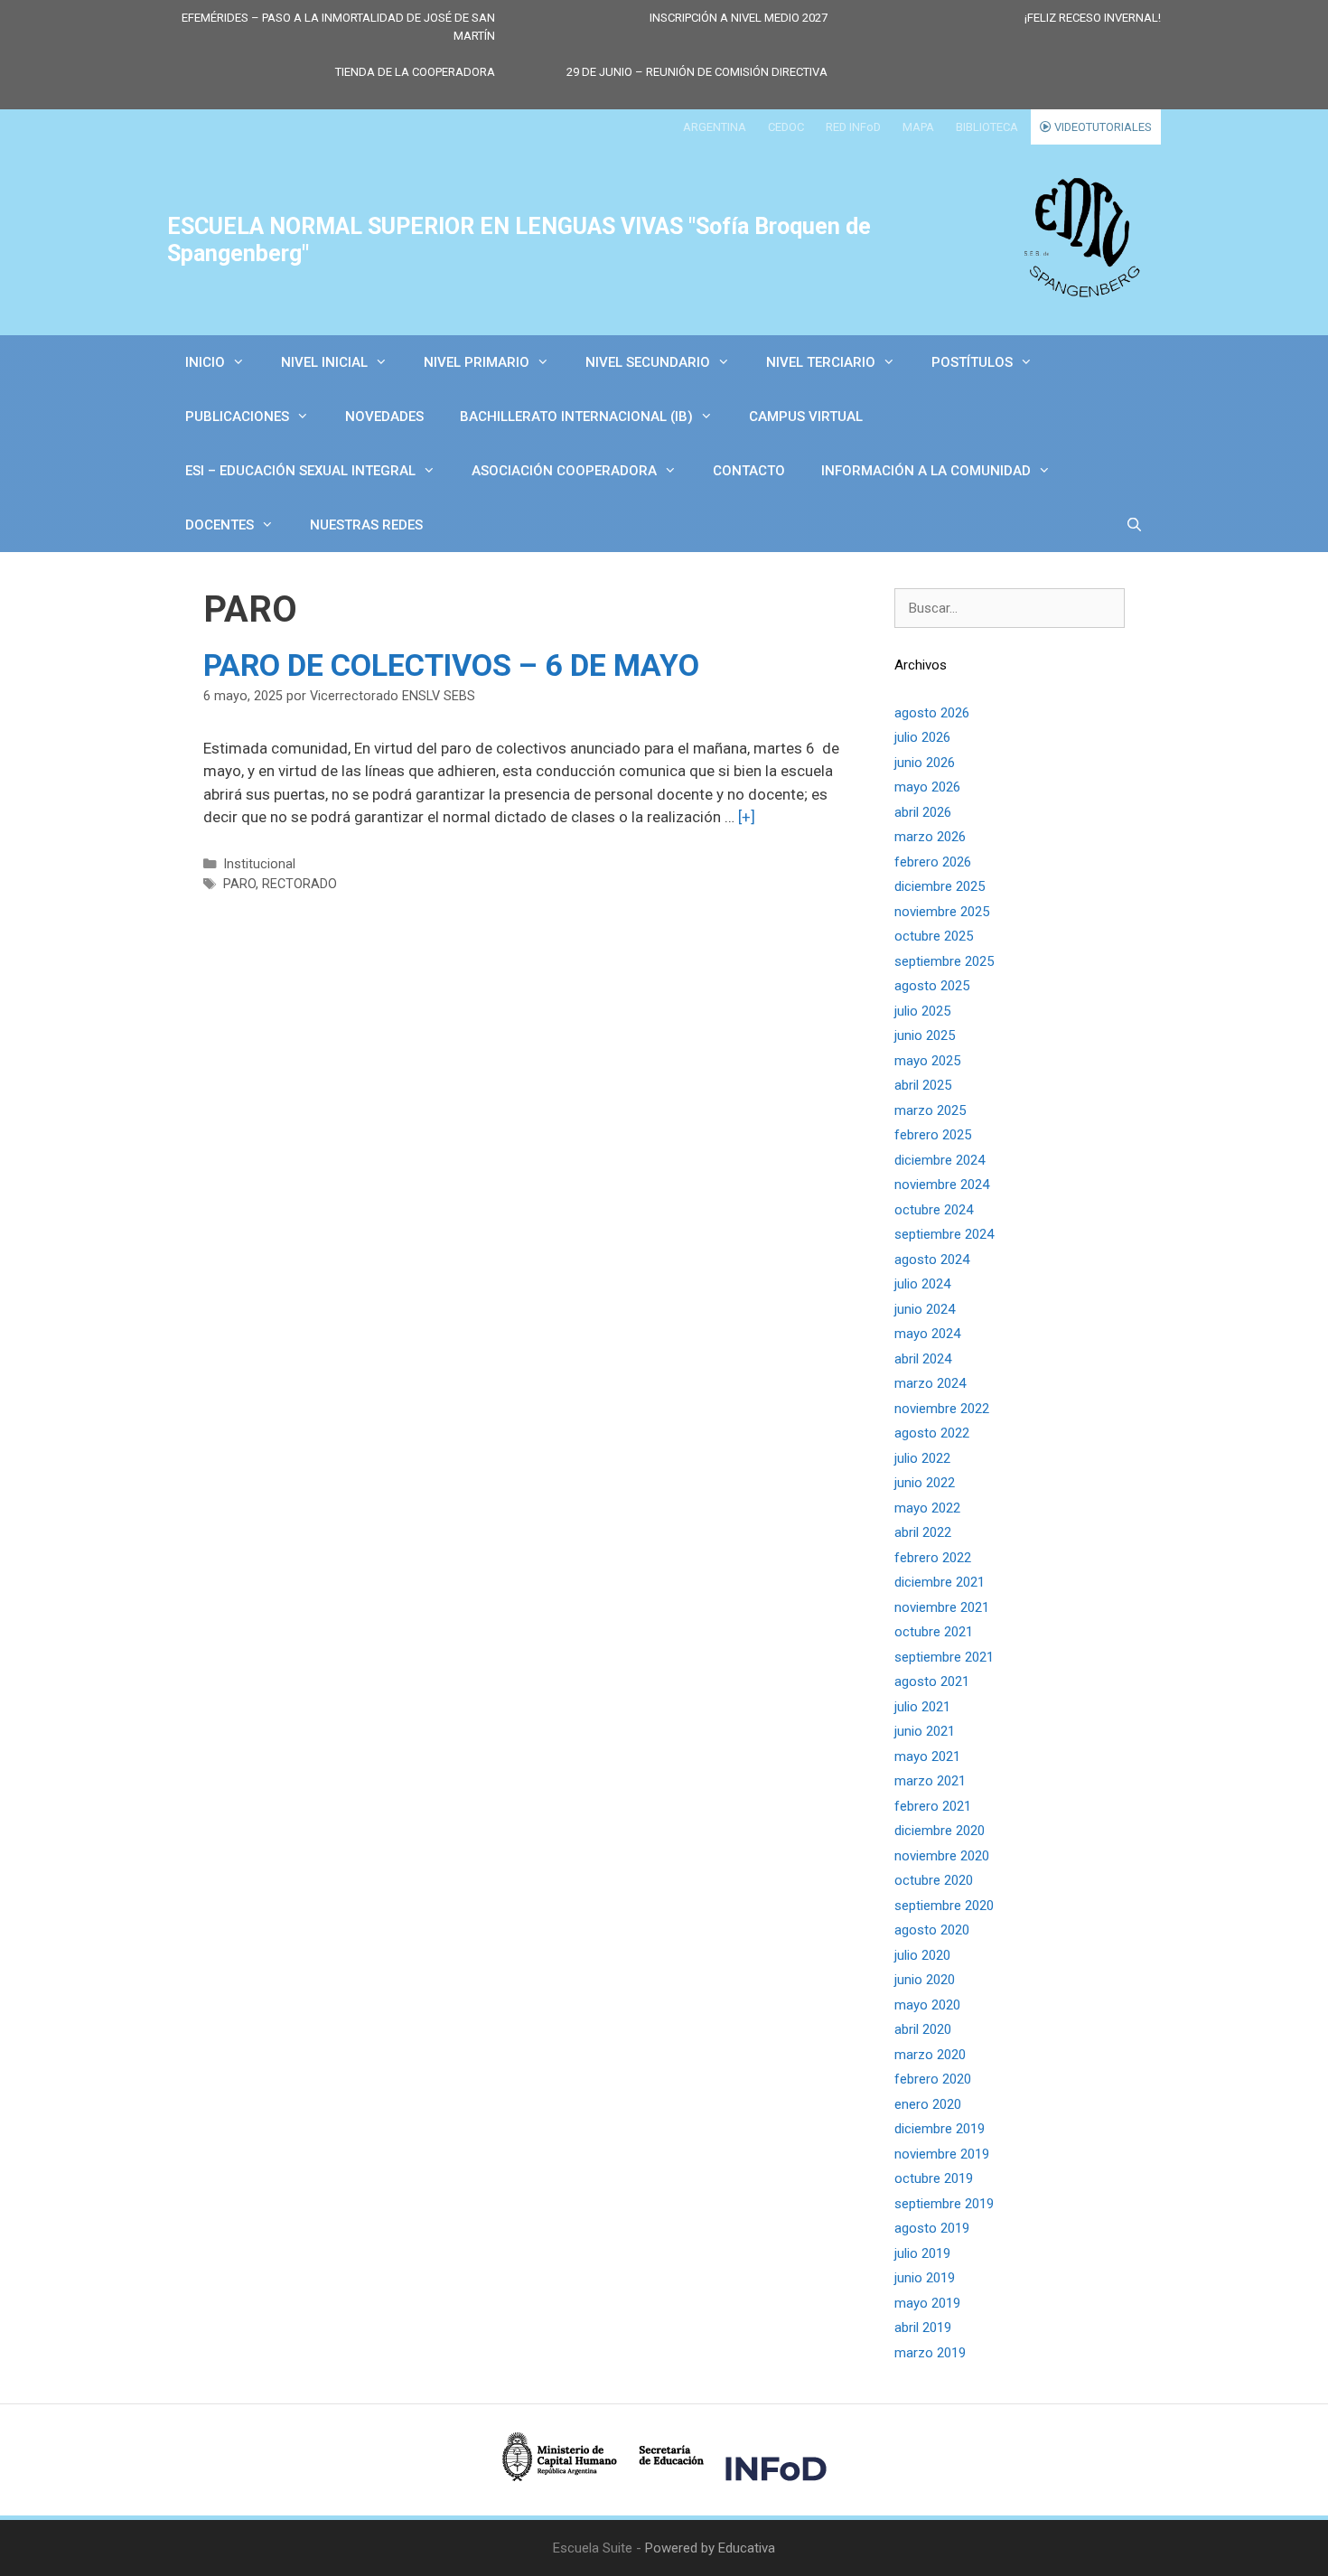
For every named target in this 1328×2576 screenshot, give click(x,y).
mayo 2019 (927, 2303)
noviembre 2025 (942, 912)
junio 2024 (925, 1309)
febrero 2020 (933, 2079)
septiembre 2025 (944, 961)
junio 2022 (925, 1483)
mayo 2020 (927, 2005)
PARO (239, 884)
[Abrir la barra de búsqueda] (1134, 525)
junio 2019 (925, 2278)
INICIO (205, 362)
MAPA (918, 127)
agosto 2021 (932, 1681)
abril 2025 (923, 1085)
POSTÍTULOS (972, 362)
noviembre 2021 (942, 1607)
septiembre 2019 (944, 2204)
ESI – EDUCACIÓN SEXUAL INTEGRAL (300, 471)
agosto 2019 (932, 2228)
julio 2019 (922, 2253)
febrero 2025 (933, 1135)
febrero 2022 (933, 1558)
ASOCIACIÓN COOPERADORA (564, 471)
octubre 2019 (934, 2178)
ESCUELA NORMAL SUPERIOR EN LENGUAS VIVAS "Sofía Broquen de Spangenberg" (519, 240)
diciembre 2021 (940, 1582)
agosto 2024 (932, 1260)
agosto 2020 (932, 1930)
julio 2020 (922, 1955)
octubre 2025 (934, 936)
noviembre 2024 (942, 1185)
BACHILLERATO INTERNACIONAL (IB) (576, 417)
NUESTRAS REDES (366, 525)
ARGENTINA (715, 127)
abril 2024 (923, 1359)
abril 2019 (923, 2328)
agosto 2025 (932, 986)
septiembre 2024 (944, 1234)
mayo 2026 (927, 787)
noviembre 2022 (942, 1409)
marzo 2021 (930, 1781)
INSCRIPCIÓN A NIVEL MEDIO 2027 (739, 18)
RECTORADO (299, 884)
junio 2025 (925, 1035)
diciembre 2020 (940, 1831)
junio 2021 (925, 1731)
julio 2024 (922, 1284)
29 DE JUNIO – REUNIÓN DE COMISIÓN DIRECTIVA (697, 72)
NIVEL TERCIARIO (821, 362)
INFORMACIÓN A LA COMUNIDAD (926, 471)
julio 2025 (922, 1011)
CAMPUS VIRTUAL (806, 417)
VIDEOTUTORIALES (1102, 127)
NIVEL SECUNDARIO (648, 362)
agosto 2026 (932, 713)
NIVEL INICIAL (324, 362)
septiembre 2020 (944, 1906)
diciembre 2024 (940, 1160)
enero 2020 (928, 2104)
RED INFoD (853, 127)
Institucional (259, 864)
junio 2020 (925, 1980)
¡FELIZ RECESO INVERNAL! (1093, 18)
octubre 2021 (934, 1632)
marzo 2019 (930, 2353)
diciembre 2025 (940, 886)
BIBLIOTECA (987, 127)
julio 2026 (922, 737)
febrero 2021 (933, 1806)
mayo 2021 (927, 1756)
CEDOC (786, 127)
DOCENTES (220, 525)
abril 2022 (923, 1532)
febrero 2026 (933, 862)
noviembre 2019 (942, 2154)
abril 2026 (923, 812)
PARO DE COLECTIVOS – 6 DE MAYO (451, 665)
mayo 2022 (927, 1508)
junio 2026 (925, 763)
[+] (747, 817)
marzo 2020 (930, 2055)
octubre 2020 (934, 1880)
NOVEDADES (384, 417)
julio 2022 (922, 1458)
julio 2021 (922, 1707)
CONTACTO (749, 471)
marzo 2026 (930, 837)
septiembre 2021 (944, 1657)
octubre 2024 (934, 1210)
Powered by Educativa (710, 2548)
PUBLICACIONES (237, 417)
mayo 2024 (927, 1334)
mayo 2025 (927, 1061)
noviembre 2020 (942, 1856)
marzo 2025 (930, 1110)
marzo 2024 (930, 1383)
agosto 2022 (932, 1433)
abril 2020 (923, 2029)
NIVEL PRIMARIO (477, 362)
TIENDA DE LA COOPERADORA (415, 72)
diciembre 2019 (940, 2129)
